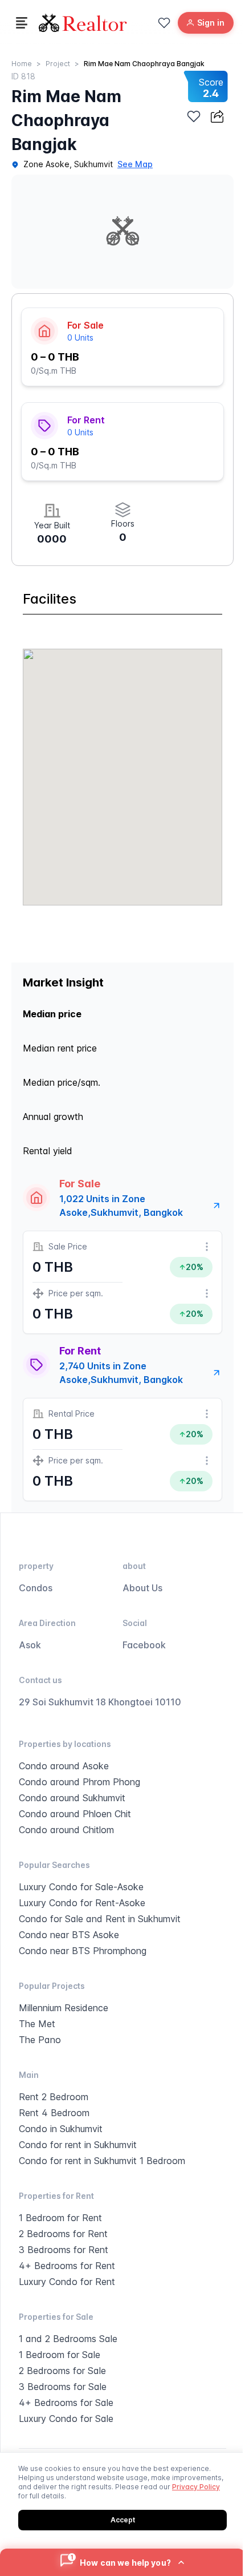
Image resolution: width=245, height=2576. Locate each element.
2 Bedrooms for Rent (63, 2234)
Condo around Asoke (64, 1766)
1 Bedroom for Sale (60, 2355)
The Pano (40, 2040)
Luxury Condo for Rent (67, 2282)
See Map (135, 164)
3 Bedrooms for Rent (64, 2250)
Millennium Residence (64, 2008)
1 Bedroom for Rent (60, 2218)
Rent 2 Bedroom (54, 2097)
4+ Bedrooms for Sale (66, 2403)
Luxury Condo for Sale (66, 2419)
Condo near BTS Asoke (69, 1935)
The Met (37, 2024)
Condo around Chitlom (66, 1830)
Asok (30, 1645)
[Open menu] (22, 23)
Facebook (144, 1645)
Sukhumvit (93, 164)
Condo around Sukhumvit (72, 1798)
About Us (142, 1588)
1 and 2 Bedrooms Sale (68, 2339)
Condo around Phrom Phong (79, 1782)
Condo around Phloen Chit (75, 1814)
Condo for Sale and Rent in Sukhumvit (100, 1919)
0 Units (80, 337)
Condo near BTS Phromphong (83, 1951)
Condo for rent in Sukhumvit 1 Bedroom (102, 2161)
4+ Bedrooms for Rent (67, 2266)
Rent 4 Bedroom (54, 2113)
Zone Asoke (46, 164)
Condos (36, 1588)
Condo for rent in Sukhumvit (78, 2145)
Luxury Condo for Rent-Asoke (82, 1903)
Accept (123, 2520)
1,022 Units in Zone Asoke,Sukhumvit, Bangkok (121, 1206)
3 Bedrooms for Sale (63, 2387)
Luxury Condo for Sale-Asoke (81, 1887)
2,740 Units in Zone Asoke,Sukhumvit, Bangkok (121, 1373)
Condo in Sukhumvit (61, 2129)
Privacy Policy (196, 2487)
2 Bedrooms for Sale (62, 2371)
